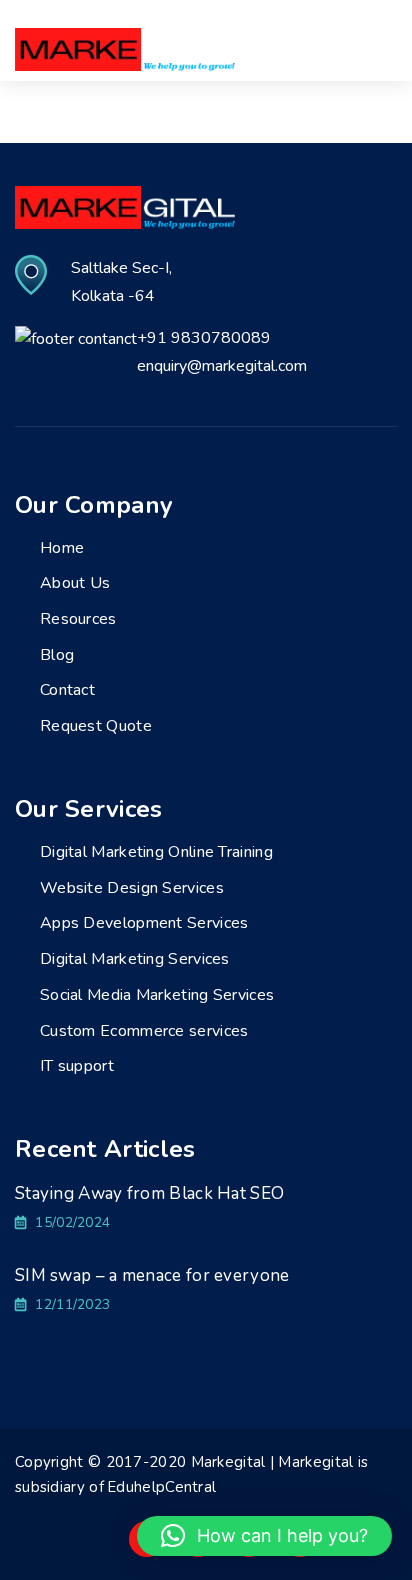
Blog (57, 655)
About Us (75, 583)
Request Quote (96, 726)
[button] (264, 1536)
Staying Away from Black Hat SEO (149, 1193)
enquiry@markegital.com (222, 366)
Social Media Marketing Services (157, 995)
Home (62, 548)
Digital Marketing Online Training (156, 852)
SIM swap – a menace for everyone (152, 1275)
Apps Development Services (144, 923)
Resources (78, 619)
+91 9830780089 (204, 338)
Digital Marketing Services (135, 959)
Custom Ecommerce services (144, 1031)
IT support (77, 1066)
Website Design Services (132, 888)
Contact (67, 690)
